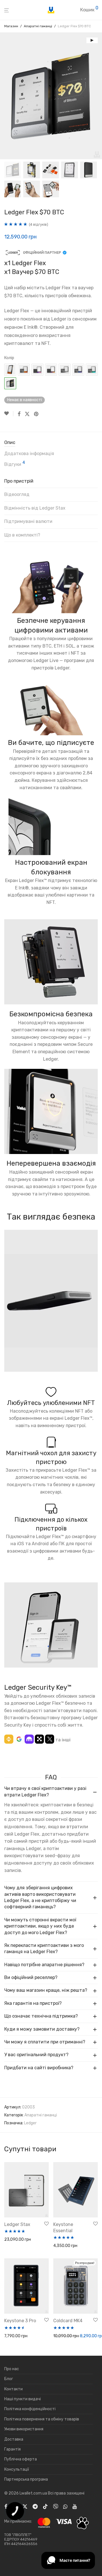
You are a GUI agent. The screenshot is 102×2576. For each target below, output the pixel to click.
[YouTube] (75, 2506)
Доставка (14, 2439)
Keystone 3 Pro (20, 2321)
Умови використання (24, 2429)
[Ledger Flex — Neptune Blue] (78, 370)
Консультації (17, 2469)
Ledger (30, 2123)
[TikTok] (45, 2506)
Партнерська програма (26, 2479)
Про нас (12, 2369)
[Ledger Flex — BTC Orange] (10, 370)
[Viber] (56, 2506)
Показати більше (19, 2247)
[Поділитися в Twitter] (27, 414)
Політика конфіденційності (30, 2409)
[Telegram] (35, 2506)
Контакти (13, 2389)
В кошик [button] (10, 2240)
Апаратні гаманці (38, 26)
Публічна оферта (21, 2459)
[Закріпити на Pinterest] (37, 414)
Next (97, 96)
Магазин (11, 26)
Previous (5, 96)
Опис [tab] (10, 442)
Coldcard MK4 (68, 2321)
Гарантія (12, 2449)
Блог (9, 2379)
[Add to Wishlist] (9, 414)
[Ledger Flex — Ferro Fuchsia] (51, 370)
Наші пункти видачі (23, 2399)
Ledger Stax (17, 2224)
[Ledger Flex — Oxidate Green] (92, 370)
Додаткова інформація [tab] (29, 454)
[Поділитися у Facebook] (19, 414)
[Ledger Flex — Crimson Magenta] (37, 370)
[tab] (51, 483)
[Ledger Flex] (65, 370)
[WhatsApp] (65, 2506)
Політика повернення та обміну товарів (42, 2419)
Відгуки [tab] (15, 464)
